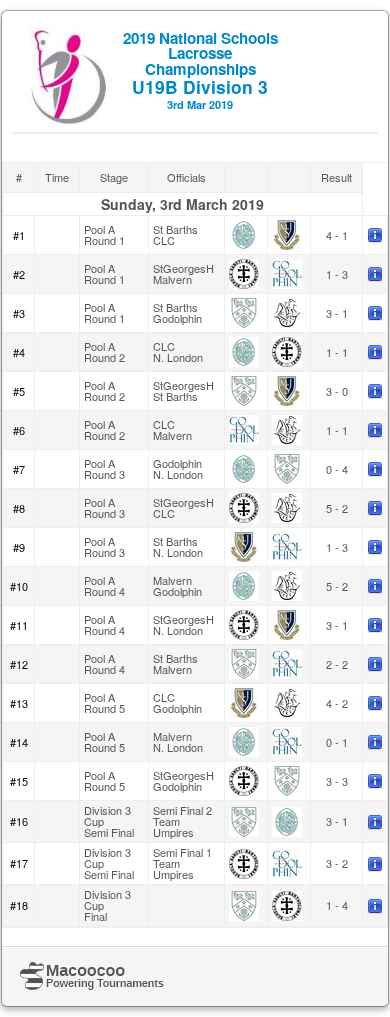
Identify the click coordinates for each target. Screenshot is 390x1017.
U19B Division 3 (200, 69)
